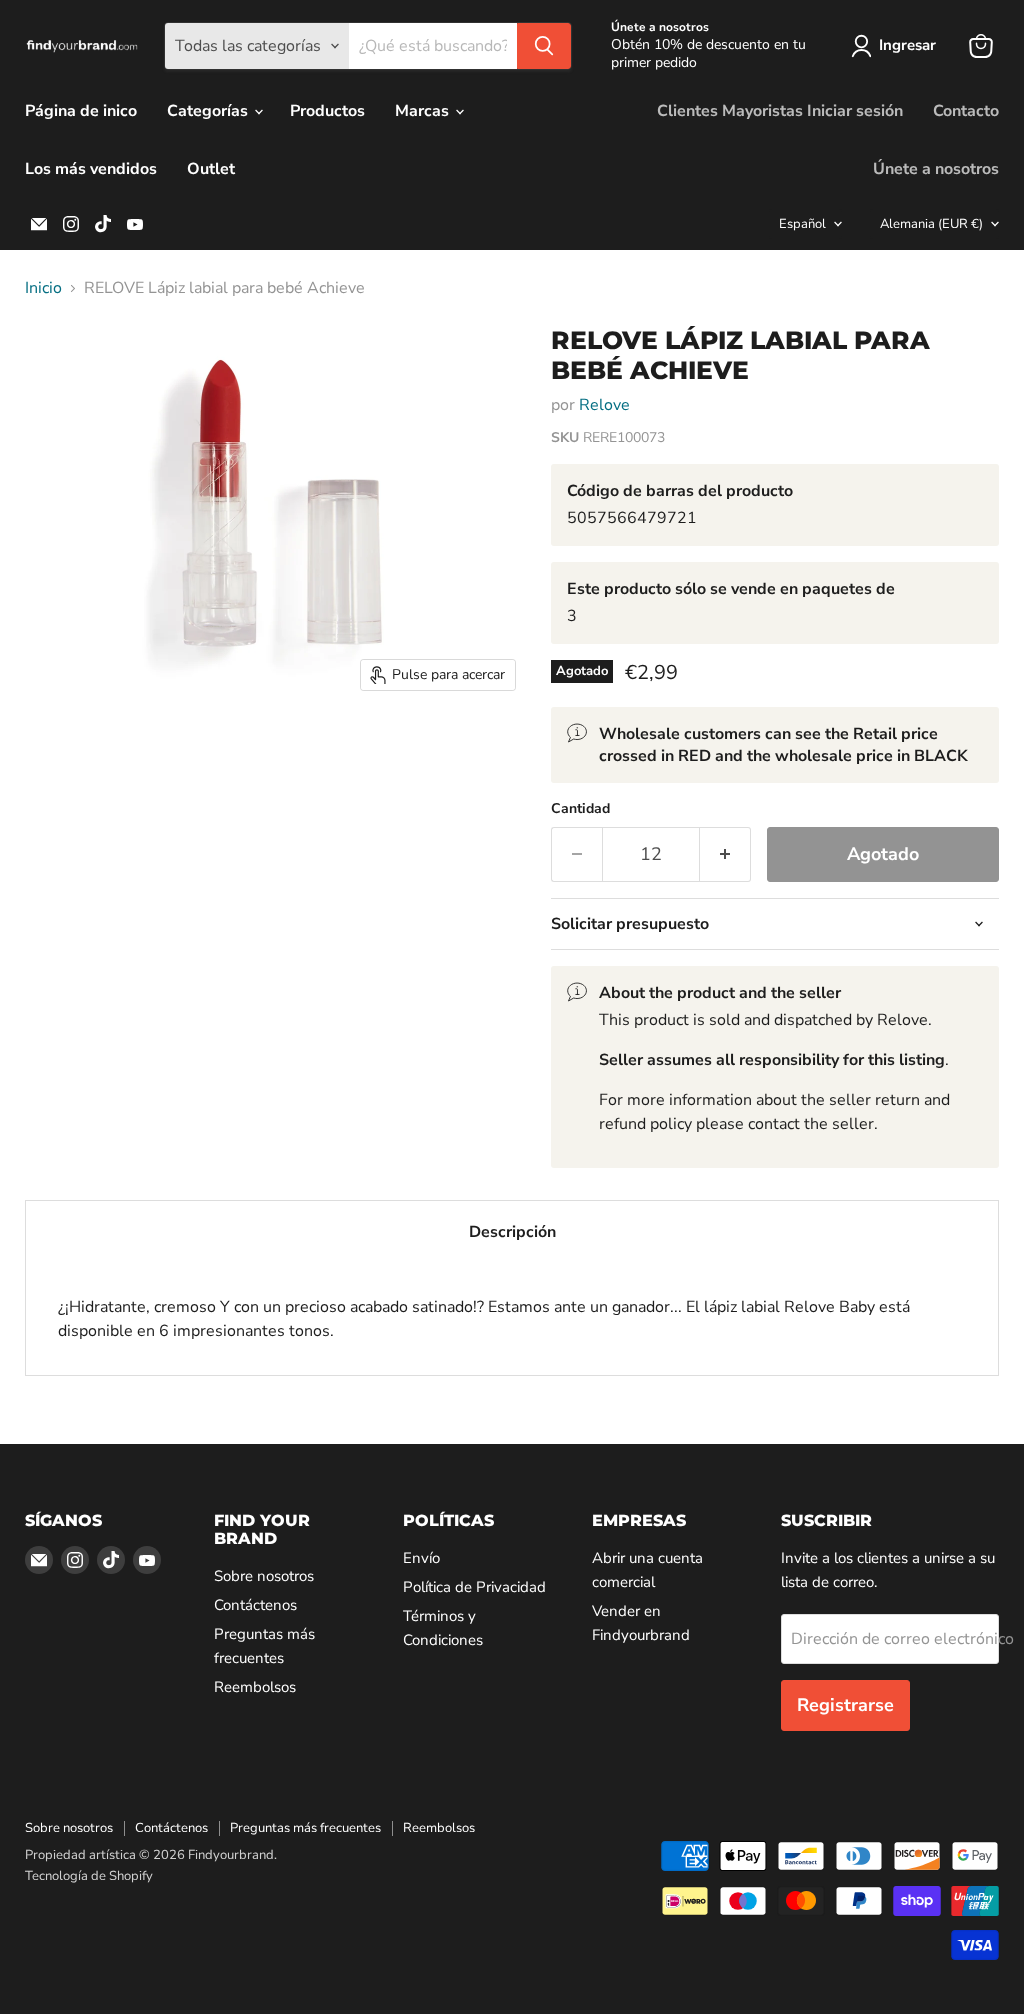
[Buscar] (544, 46)
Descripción (512, 1232)
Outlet (211, 169)
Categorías (209, 111)
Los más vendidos (91, 169)
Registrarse (845, 1705)
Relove (604, 405)
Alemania (931, 224)
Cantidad (580, 809)
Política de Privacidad (474, 1587)
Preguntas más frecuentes (305, 1828)
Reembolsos (255, 1687)
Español (802, 224)
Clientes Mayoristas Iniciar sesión (780, 111)
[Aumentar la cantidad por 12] (725, 854)
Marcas (424, 111)
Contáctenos (255, 1605)
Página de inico (81, 111)
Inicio (43, 288)
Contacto (966, 111)
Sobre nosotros (264, 1576)
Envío (421, 1558)
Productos (327, 111)
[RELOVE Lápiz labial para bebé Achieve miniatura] (55, 359)
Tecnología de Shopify (89, 1876)
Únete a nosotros (936, 169)
